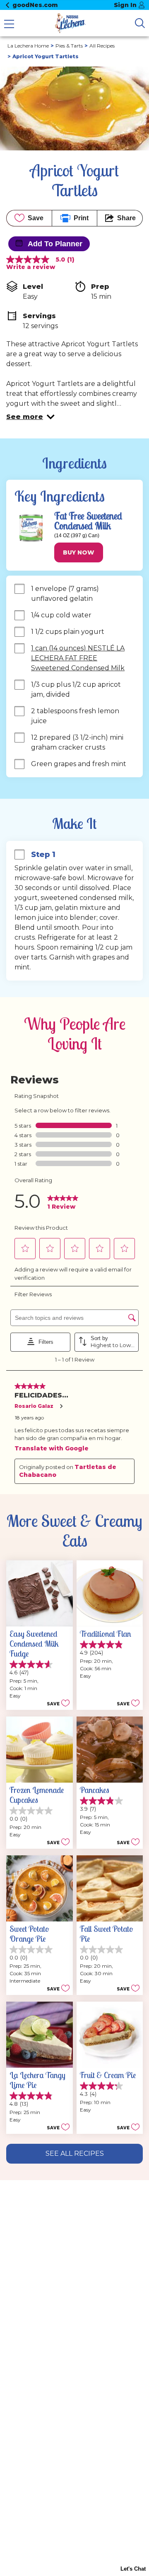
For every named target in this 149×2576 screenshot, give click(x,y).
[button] (30, 417)
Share (126, 218)
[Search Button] (140, 23)
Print (81, 218)
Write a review (31, 267)
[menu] (9, 25)
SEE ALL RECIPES (75, 2153)
